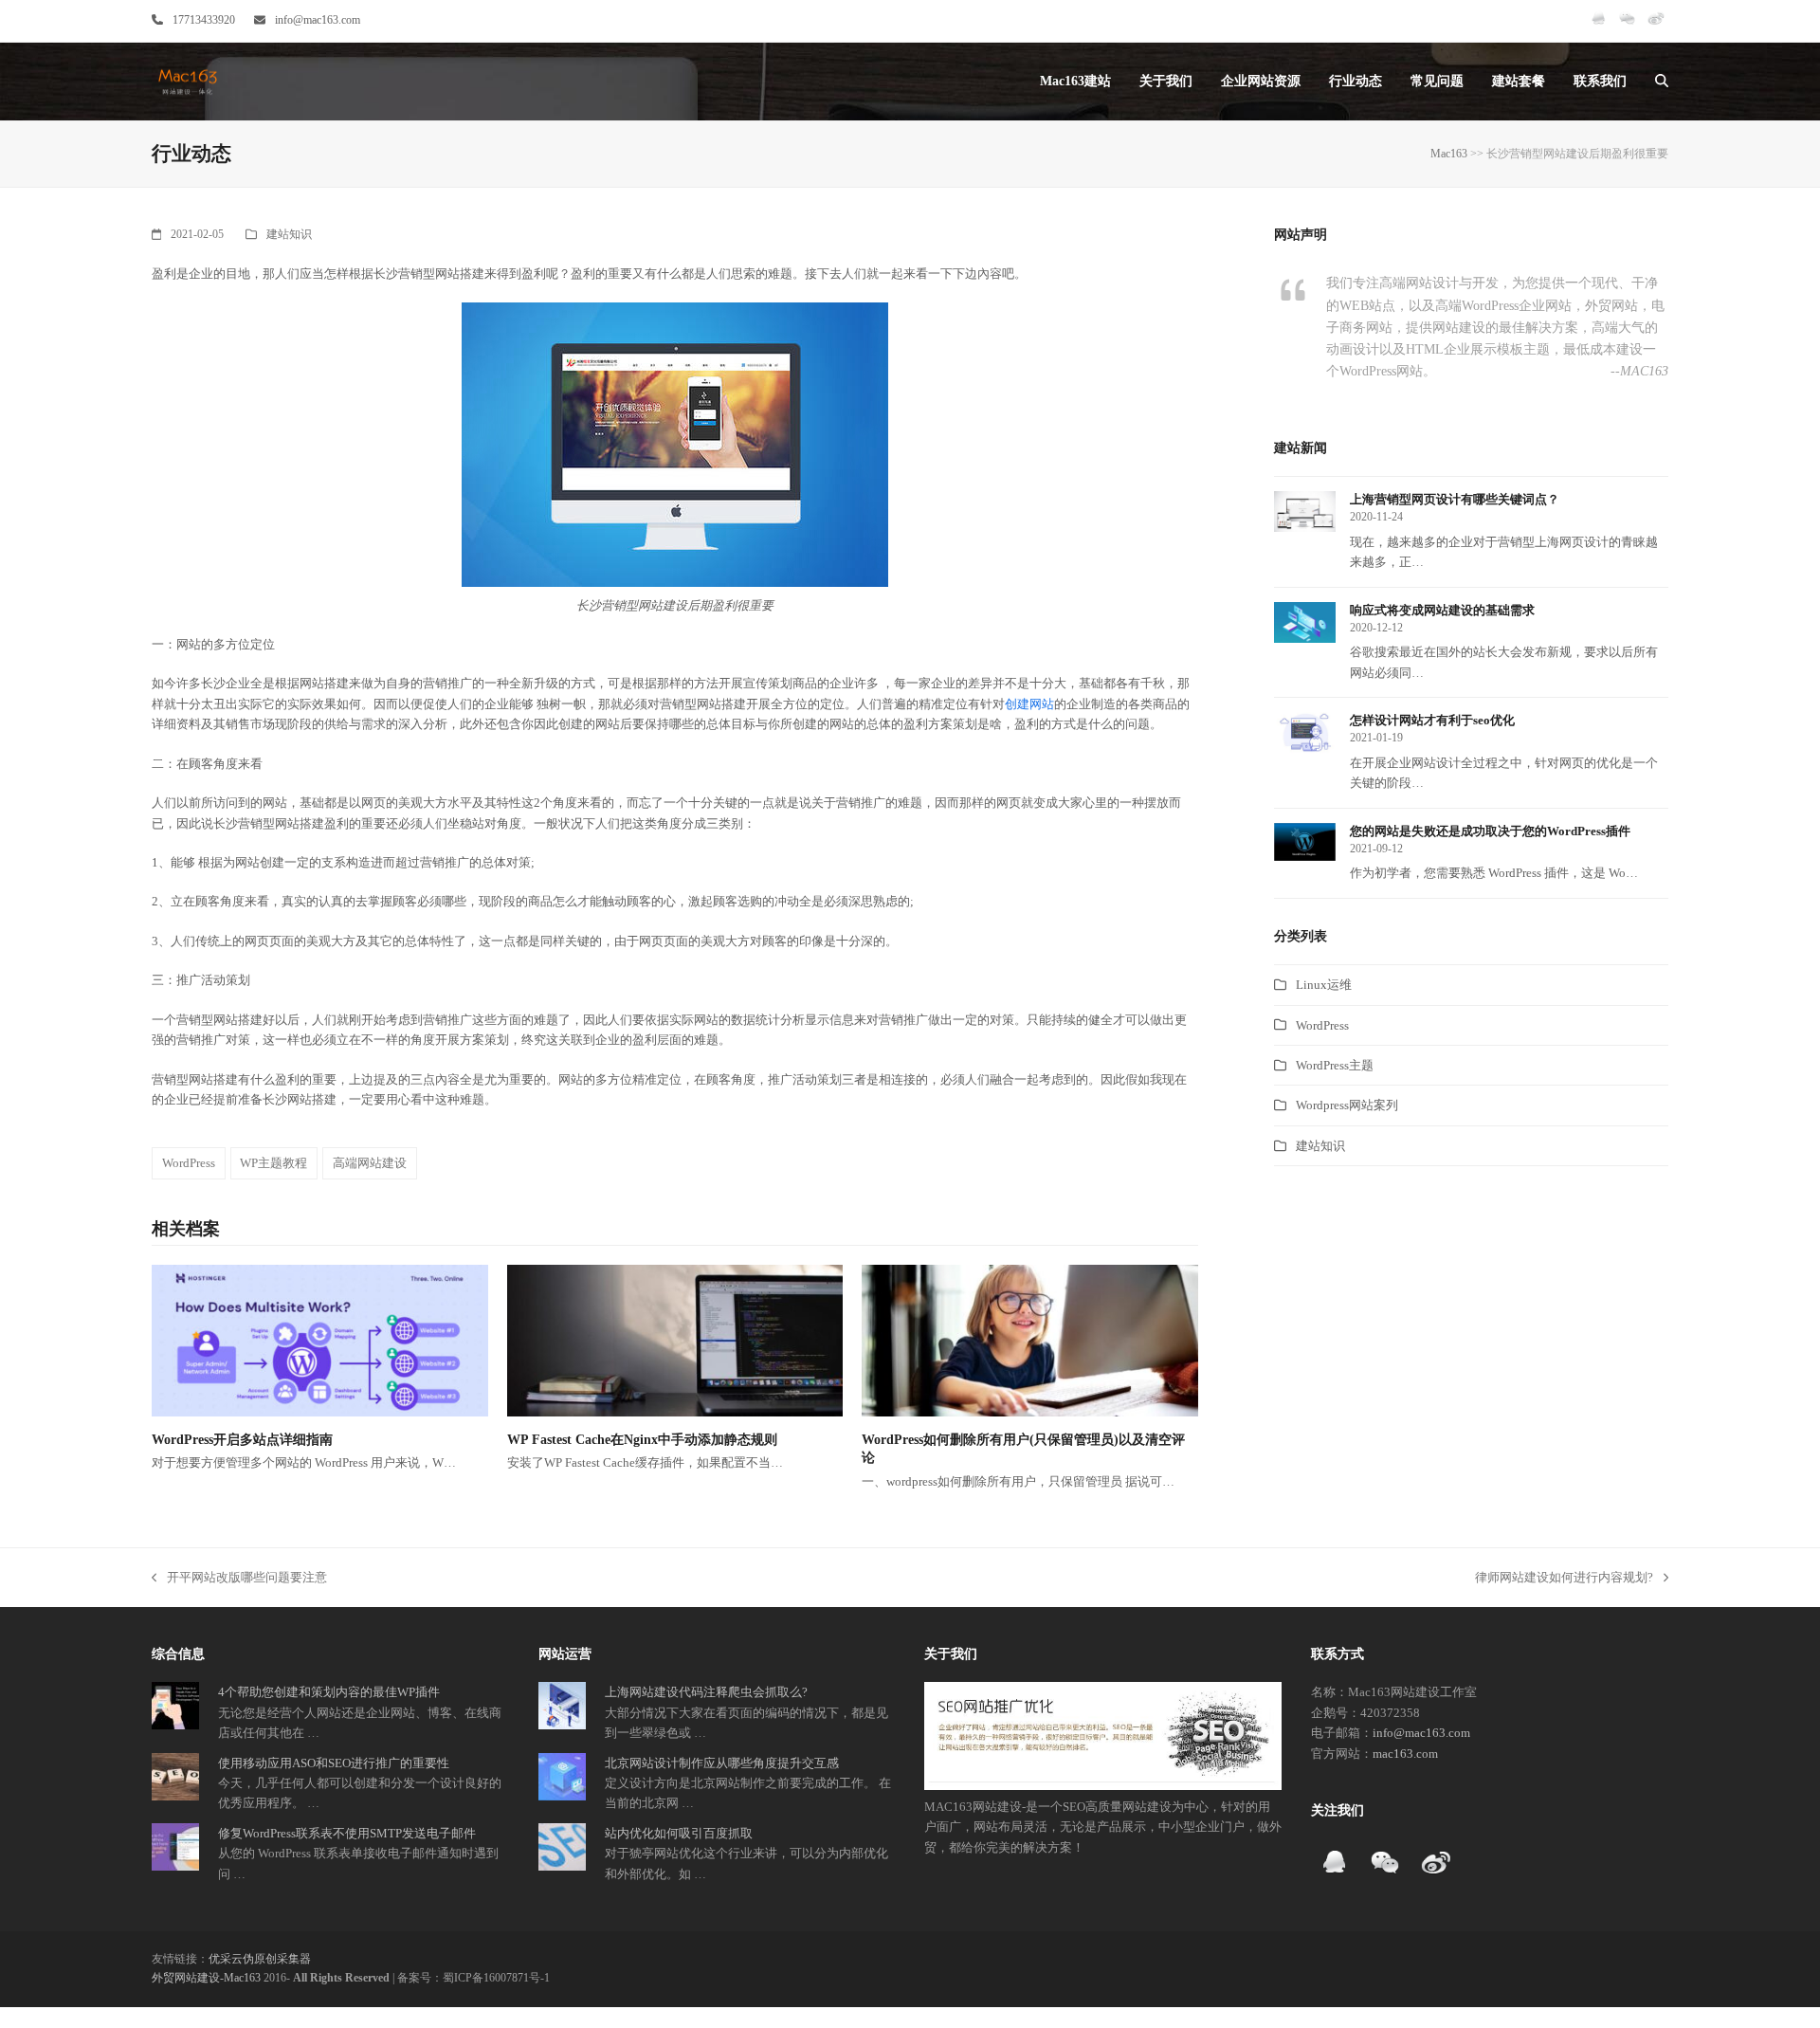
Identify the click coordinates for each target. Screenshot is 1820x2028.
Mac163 (1449, 154)
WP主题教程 (273, 1163)
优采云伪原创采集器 (260, 1959)
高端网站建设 (370, 1163)
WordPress (189, 1163)
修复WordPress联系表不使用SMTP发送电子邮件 (347, 1833)
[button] (1662, 82)
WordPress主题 (1335, 1065)
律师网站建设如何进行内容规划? (1564, 1579)
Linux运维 (1324, 985)
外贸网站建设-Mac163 (206, 1978)
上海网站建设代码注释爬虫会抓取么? (706, 1692)
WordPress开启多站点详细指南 (242, 1440)
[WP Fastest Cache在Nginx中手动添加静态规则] (675, 1339)
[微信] (1627, 27)
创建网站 (1029, 704)
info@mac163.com (318, 20)
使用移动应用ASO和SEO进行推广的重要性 (334, 1763)
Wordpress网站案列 (1347, 1105)
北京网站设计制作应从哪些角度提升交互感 (722, 1763)
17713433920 (204, 20)
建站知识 (289, 234)
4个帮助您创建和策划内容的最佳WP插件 (329, 1692)
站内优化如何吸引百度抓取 (679, 1833)
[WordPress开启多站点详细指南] (320, 1339)
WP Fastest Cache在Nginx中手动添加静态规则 (642, 1440)
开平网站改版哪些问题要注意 (239, 1579)
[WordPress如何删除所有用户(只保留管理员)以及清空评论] (1030, 1339)
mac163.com (1405, 1754)
